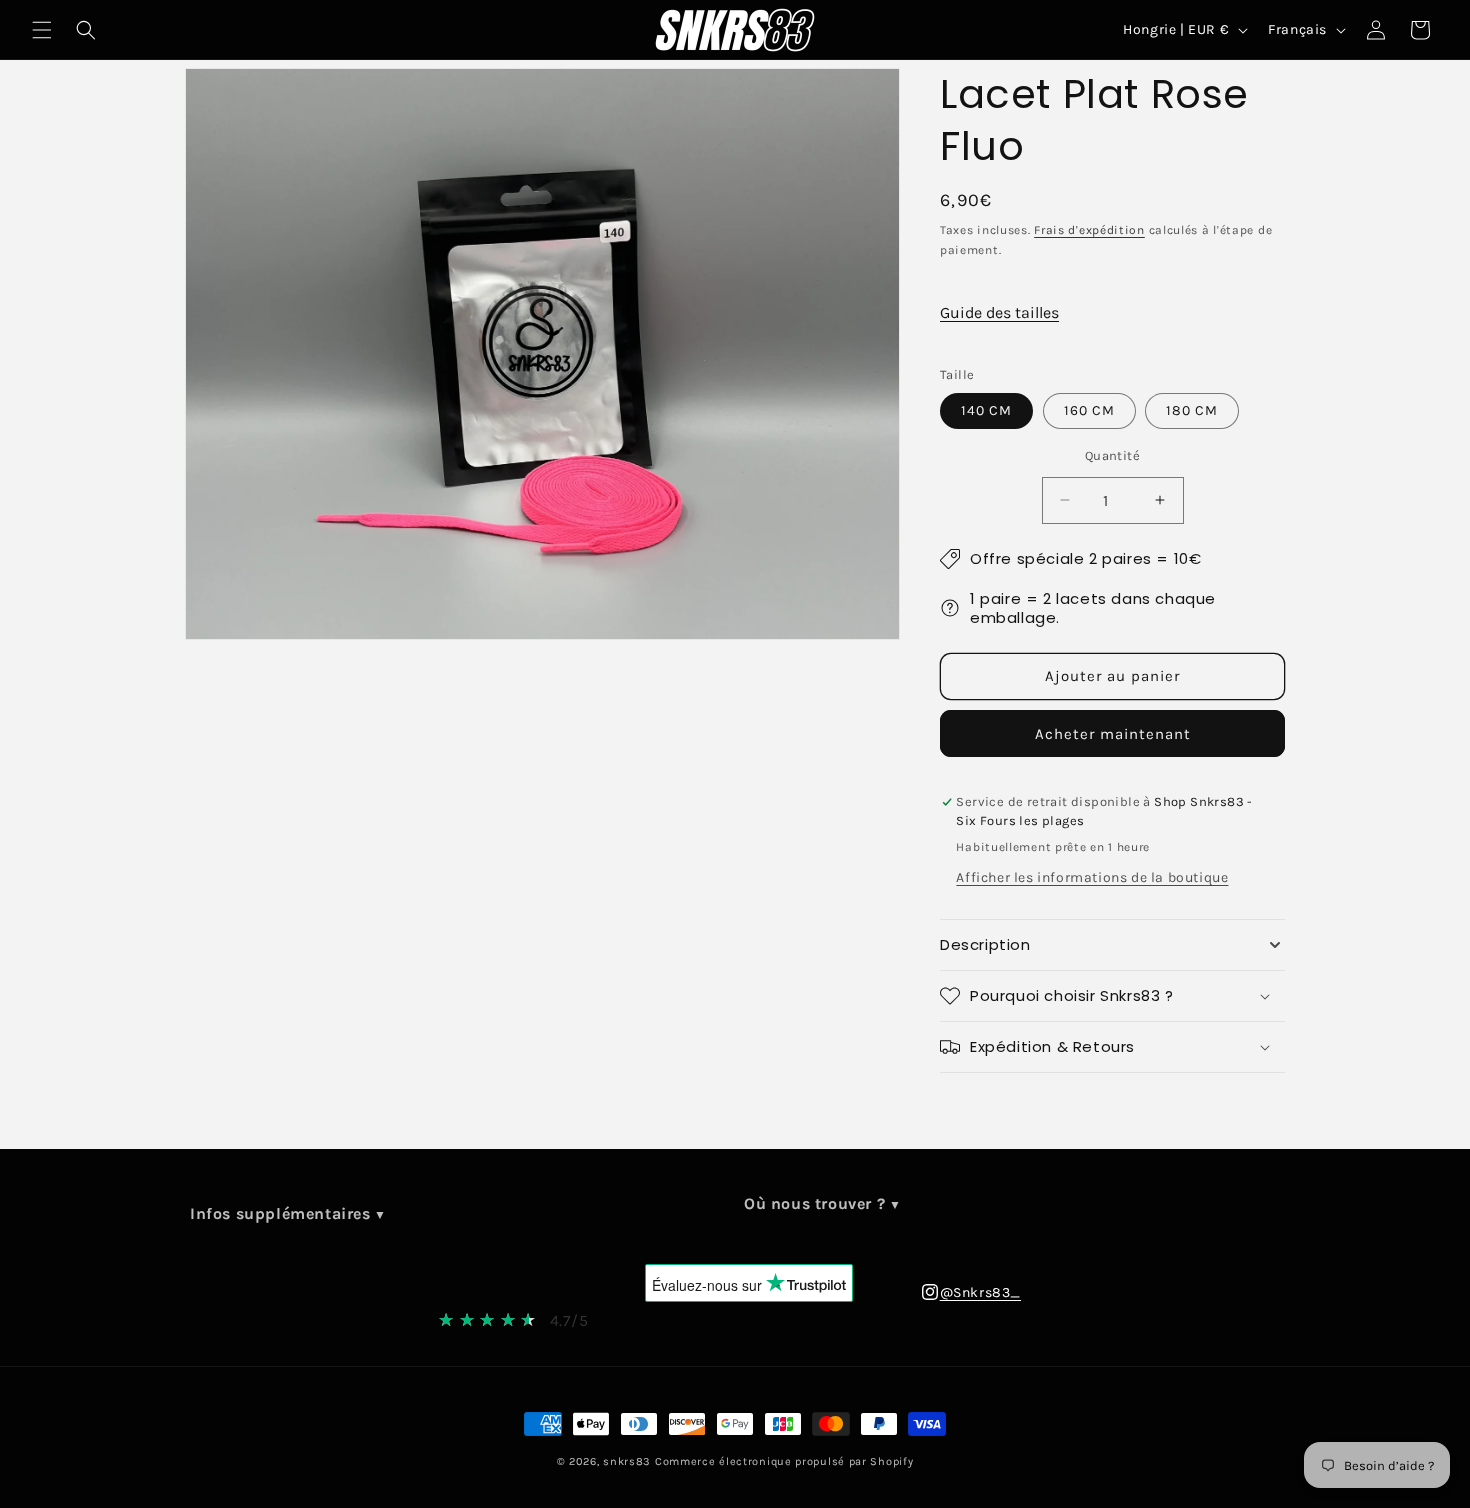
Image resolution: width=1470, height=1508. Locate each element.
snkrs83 (627, 1461)
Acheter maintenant (1113, 734)
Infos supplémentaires (280, 1213)
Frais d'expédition (1089, 230)
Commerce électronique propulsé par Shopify (784, 1461)
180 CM (1192, 410)
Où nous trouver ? (814, 1203)
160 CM (1089, 410)
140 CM (986, 410)
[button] (42, 30)
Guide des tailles (999, 312)
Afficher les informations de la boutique (1092, 877)
